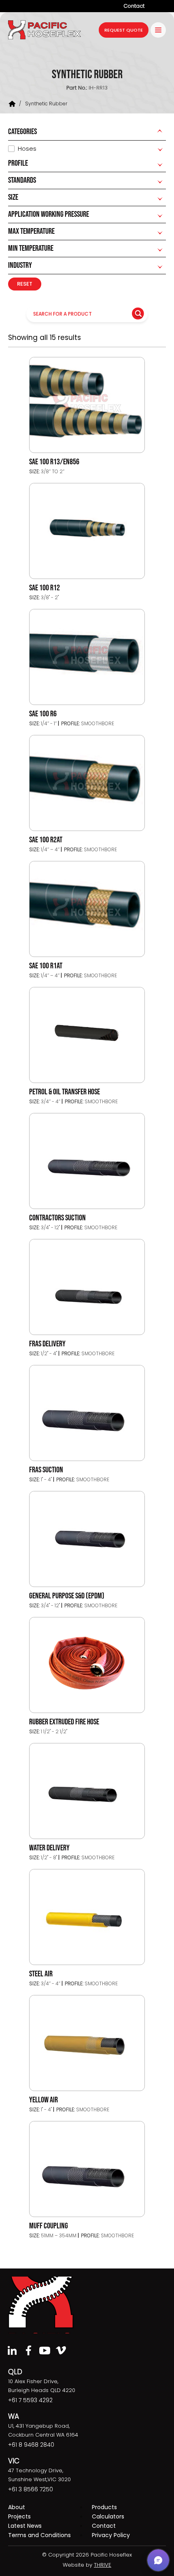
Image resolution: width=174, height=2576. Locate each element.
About (17, 2507)
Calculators (108, 2516)
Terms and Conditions (39, 2535)
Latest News (25, 2526)
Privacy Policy (111, 2535)
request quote (124, 30)
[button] (158, 2560)
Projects (19, 2516)
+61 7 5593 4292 (30, 2400)
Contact (134, 6)
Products (104, 2507)
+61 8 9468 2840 (31, 2445)
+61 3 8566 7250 (31, 2489)
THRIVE (103, 2565)
